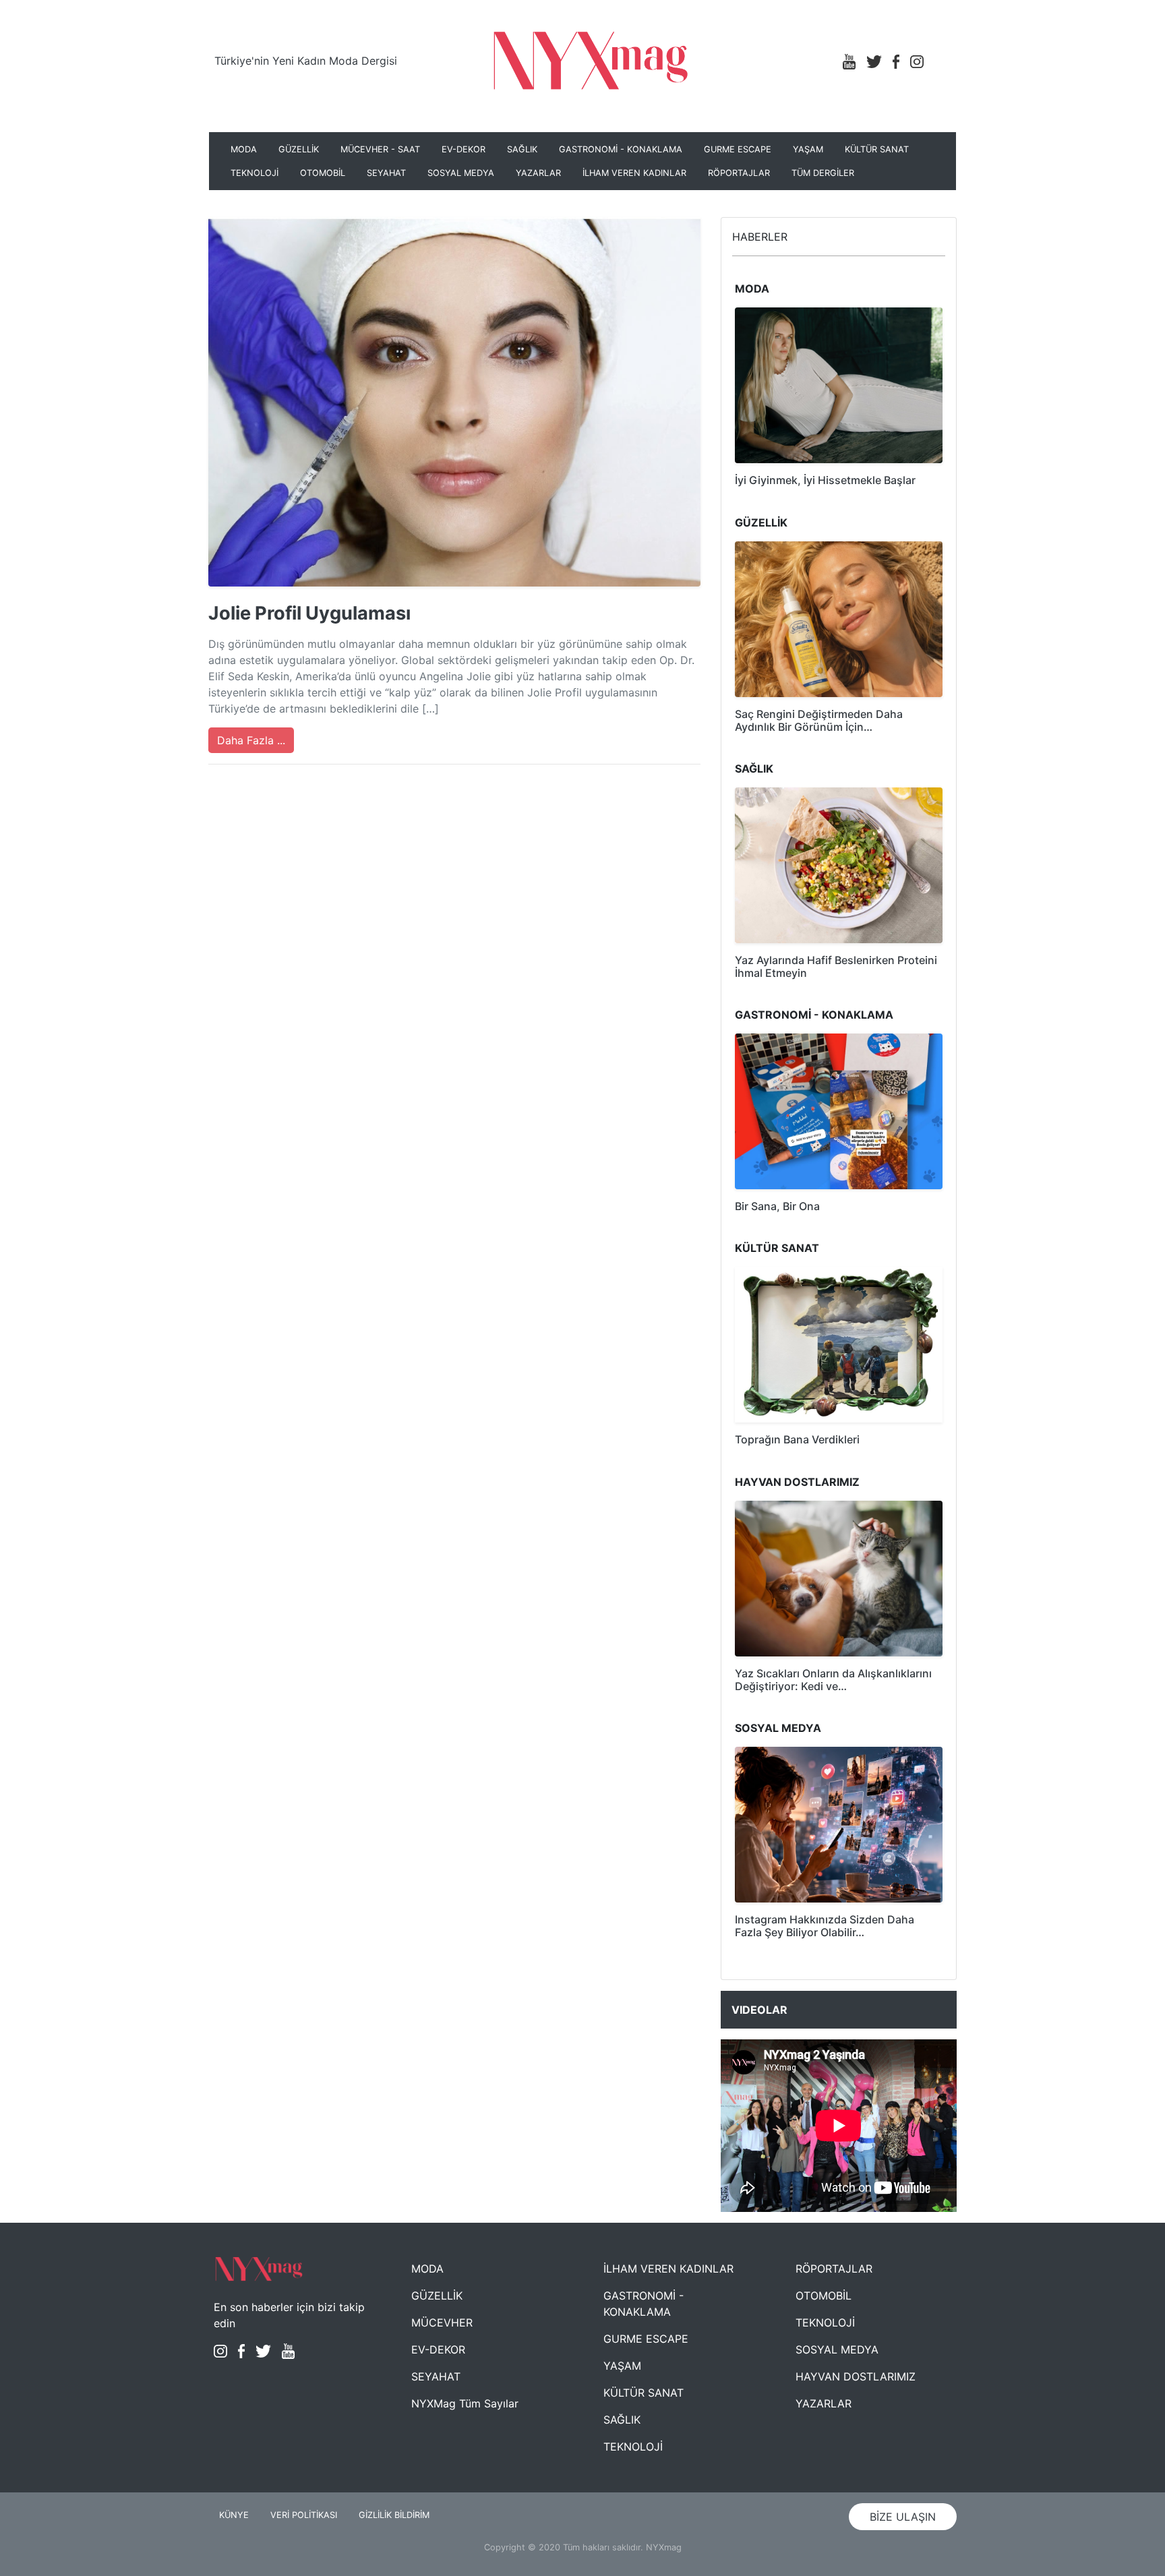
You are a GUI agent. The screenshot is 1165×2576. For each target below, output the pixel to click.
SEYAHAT (386, 173)
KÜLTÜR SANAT (877, 149)
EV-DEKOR (464, 149)
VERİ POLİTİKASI (304, 2515)
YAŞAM (808, 149)
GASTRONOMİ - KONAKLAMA (621, 149)
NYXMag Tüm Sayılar (465, 2403)
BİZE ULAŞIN (903, 2517)
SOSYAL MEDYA (461, 173)
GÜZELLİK (299, 149)
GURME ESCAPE (738, 149)
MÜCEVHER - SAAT (380, 149)
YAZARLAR (538, 173)
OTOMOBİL (323, 173)
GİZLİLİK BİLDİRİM (394, 2515)
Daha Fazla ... (251, 740)
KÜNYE (234, 2515)
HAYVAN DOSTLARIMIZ (856, 2376)
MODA (244, 149)
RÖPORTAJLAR (739, 173)
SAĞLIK (522, 149)
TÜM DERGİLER (823, 173)
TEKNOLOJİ (255, 173)
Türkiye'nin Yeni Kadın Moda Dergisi (306, 61)
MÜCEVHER (442, 2323)
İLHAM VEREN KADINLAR (634, 173)
